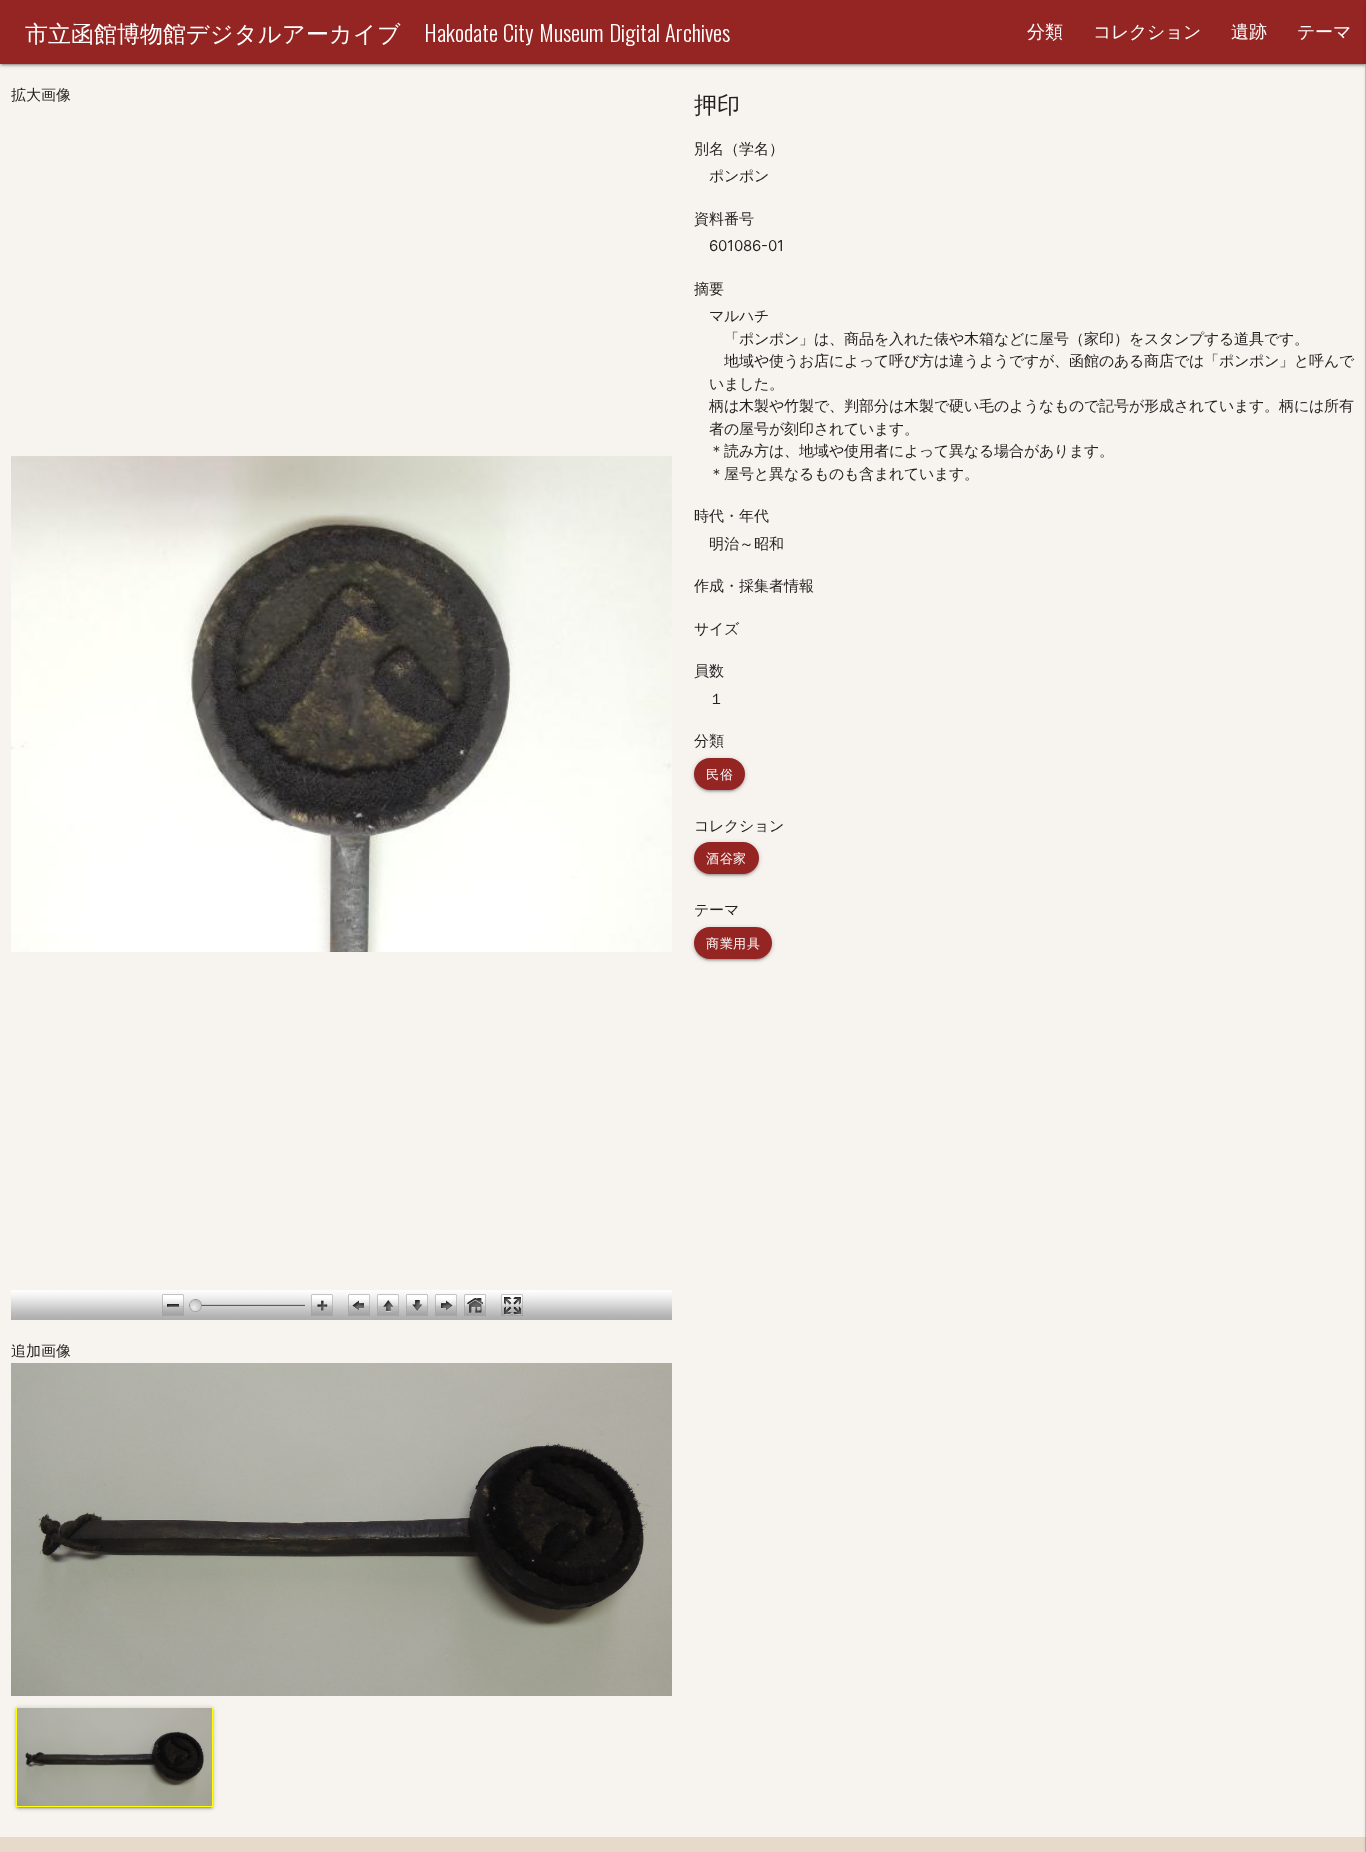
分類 (1045, 31)
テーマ (1324, 31)
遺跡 (1249, 31)
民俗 (719, 774)
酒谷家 (726, 858)
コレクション (1147, 31)
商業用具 (733, 943)
